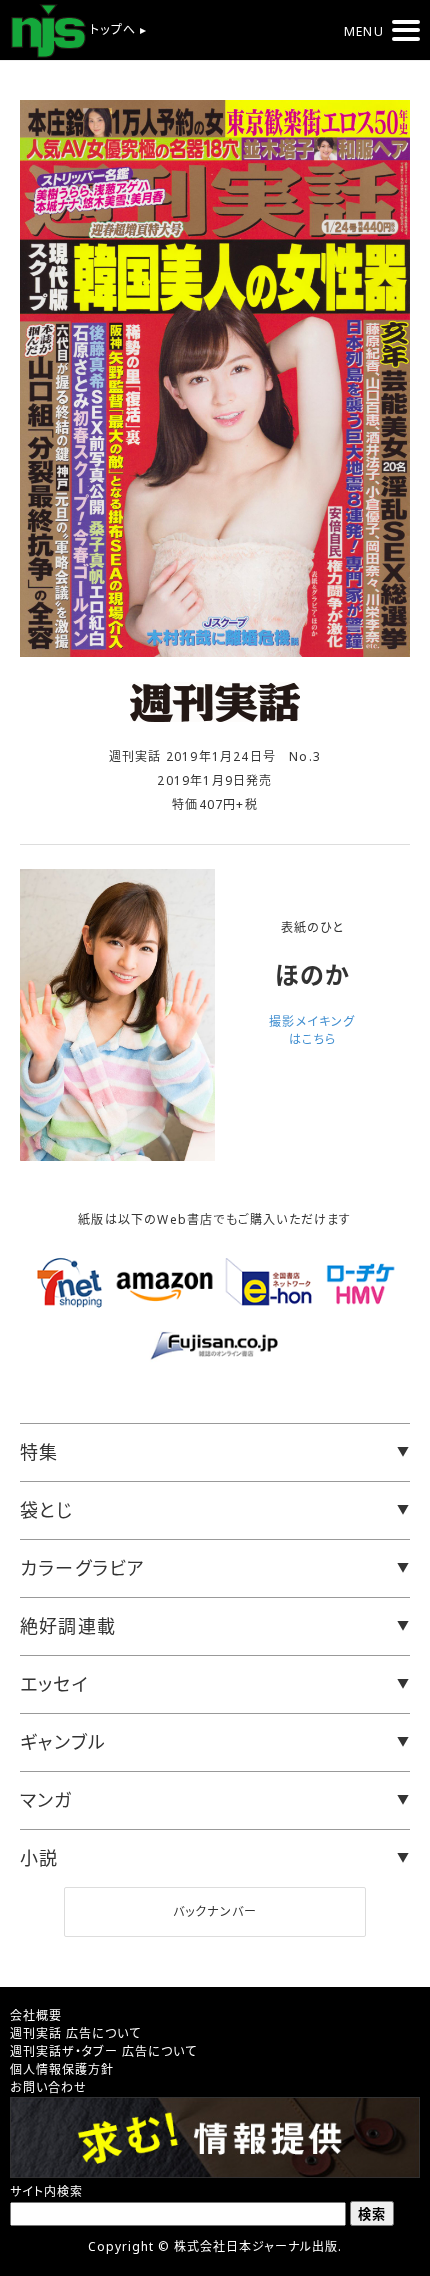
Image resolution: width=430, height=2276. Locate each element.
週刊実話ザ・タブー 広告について (103, 2051)
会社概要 (36, 2015)
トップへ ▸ (116, 29)
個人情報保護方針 (62, 2069)
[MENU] (406, 30)
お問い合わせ (48, 2087)
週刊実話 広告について (75, 2033)
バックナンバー (215, 1911)
